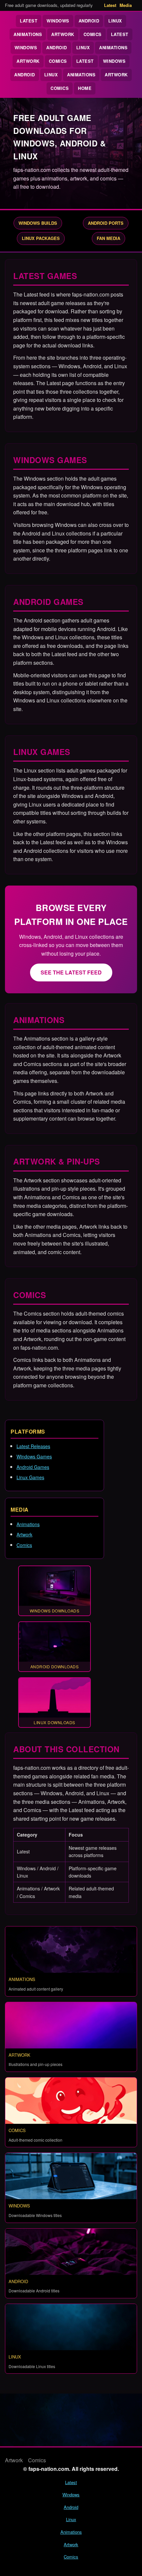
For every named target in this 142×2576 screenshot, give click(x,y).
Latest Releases (33, 1446)
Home (85, 88)
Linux (115, 21)
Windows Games (34, 1456)
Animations (28, 34)
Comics (93, 34)
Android (89, 21)
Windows (58, 21)
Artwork (63, 34)
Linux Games (30, 1477)
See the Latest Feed (71, 972)
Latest (110, 5)
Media (126, 5)
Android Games (33, 1467)
